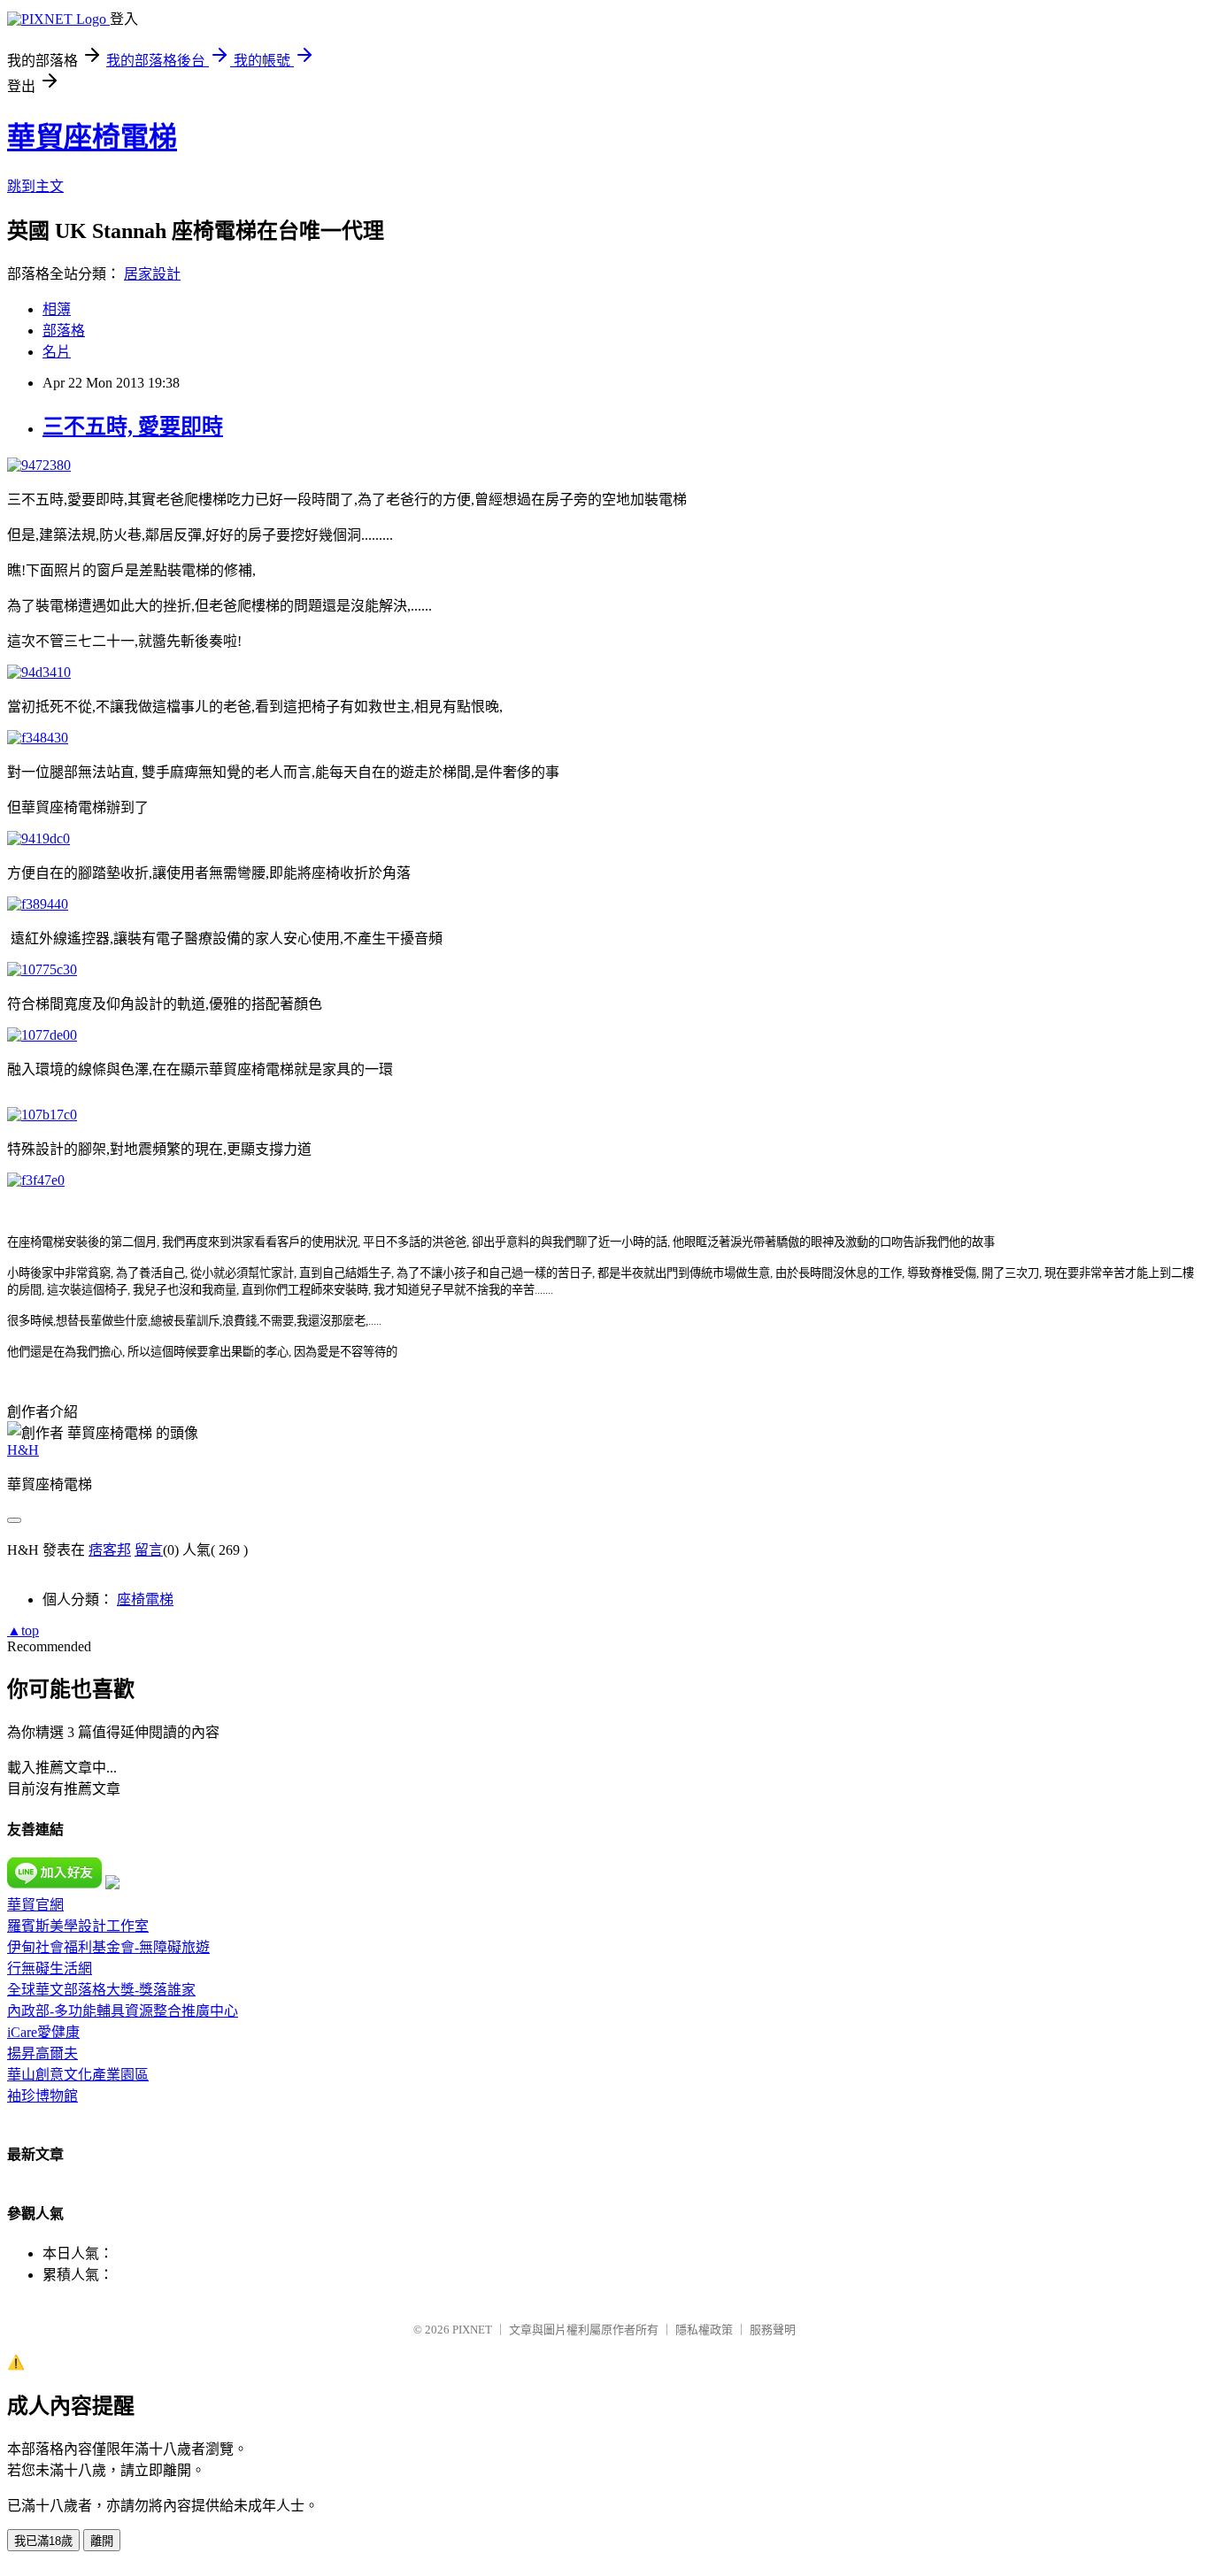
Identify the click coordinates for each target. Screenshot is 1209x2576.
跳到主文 (35, 186)
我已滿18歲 (43, 2541)
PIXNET (472, 2330)
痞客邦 (110, 1550)
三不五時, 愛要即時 (133, 427)
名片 (57, 352)
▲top (23, 1630)
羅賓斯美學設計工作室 (78, 1926)
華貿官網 (35, 1905)
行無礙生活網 (50, 1969)
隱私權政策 (704, 2330)
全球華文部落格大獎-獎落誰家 (101, 1990)
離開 (102, 2541)
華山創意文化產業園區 (78, 2075)
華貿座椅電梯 (92, 137)
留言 (149, 1550)
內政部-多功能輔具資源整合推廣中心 (123, 2011)
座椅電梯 (145, 1599)
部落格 (64, 331)
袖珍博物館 (42, 2096)
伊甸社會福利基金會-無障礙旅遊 (108, 1947)
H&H (23, 1450)
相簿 (57, 309)
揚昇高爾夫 (42, 2053)
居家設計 (152, 274)
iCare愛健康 (43, 2032)
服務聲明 (773, 2330)
